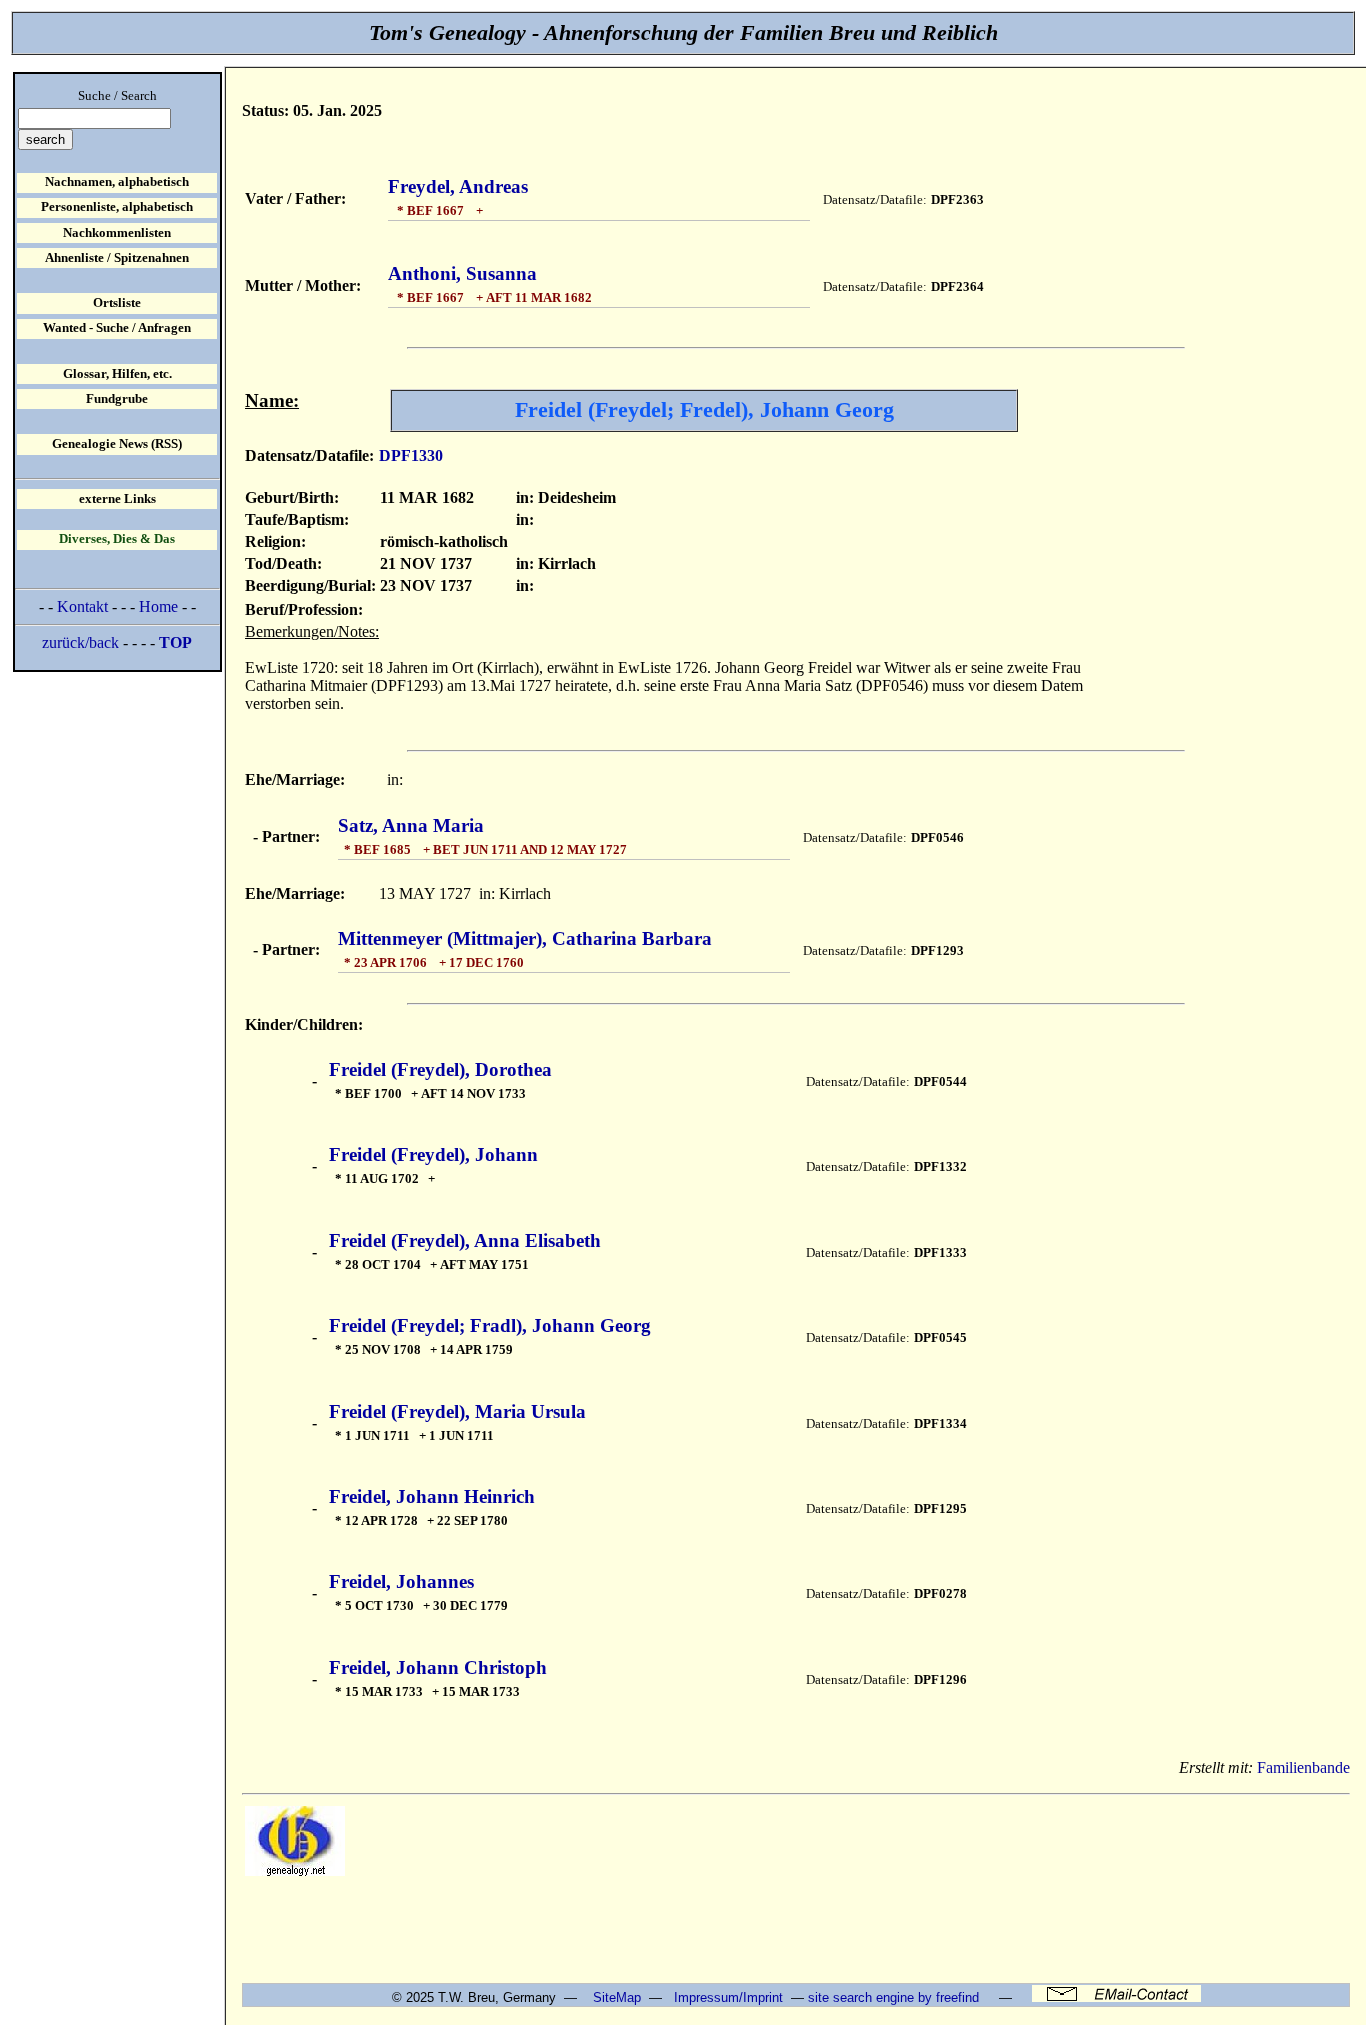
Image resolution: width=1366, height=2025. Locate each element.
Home (158, 606)
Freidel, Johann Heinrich (432, 1496)
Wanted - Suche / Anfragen (117, 328)
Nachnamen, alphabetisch (117, 182)
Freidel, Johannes (401, 1581)
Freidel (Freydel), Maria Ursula (457, 1411)
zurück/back (80, 642)
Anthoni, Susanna (462, 273)
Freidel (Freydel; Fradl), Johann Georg (490, 1325)
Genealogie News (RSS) (117, 444)
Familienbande (1303, 1767)
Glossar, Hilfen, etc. (117, 374)
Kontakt (82, 606)
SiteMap (617, 1997)
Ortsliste (117, 303)
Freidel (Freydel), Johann (433, 1154)
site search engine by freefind (893, 1997)
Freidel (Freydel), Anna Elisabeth (465, 1240)
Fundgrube (117, 399)
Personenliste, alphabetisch (117, 207)
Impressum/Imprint (728, 1997)
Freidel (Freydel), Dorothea (440, 1069)
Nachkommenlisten (117, 233)
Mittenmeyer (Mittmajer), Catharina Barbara (525, 938)
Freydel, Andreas (458, 186)
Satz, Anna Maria (411, 825)
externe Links (117, 499)
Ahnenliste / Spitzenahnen (117, 258)
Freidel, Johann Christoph (438, 1667)
